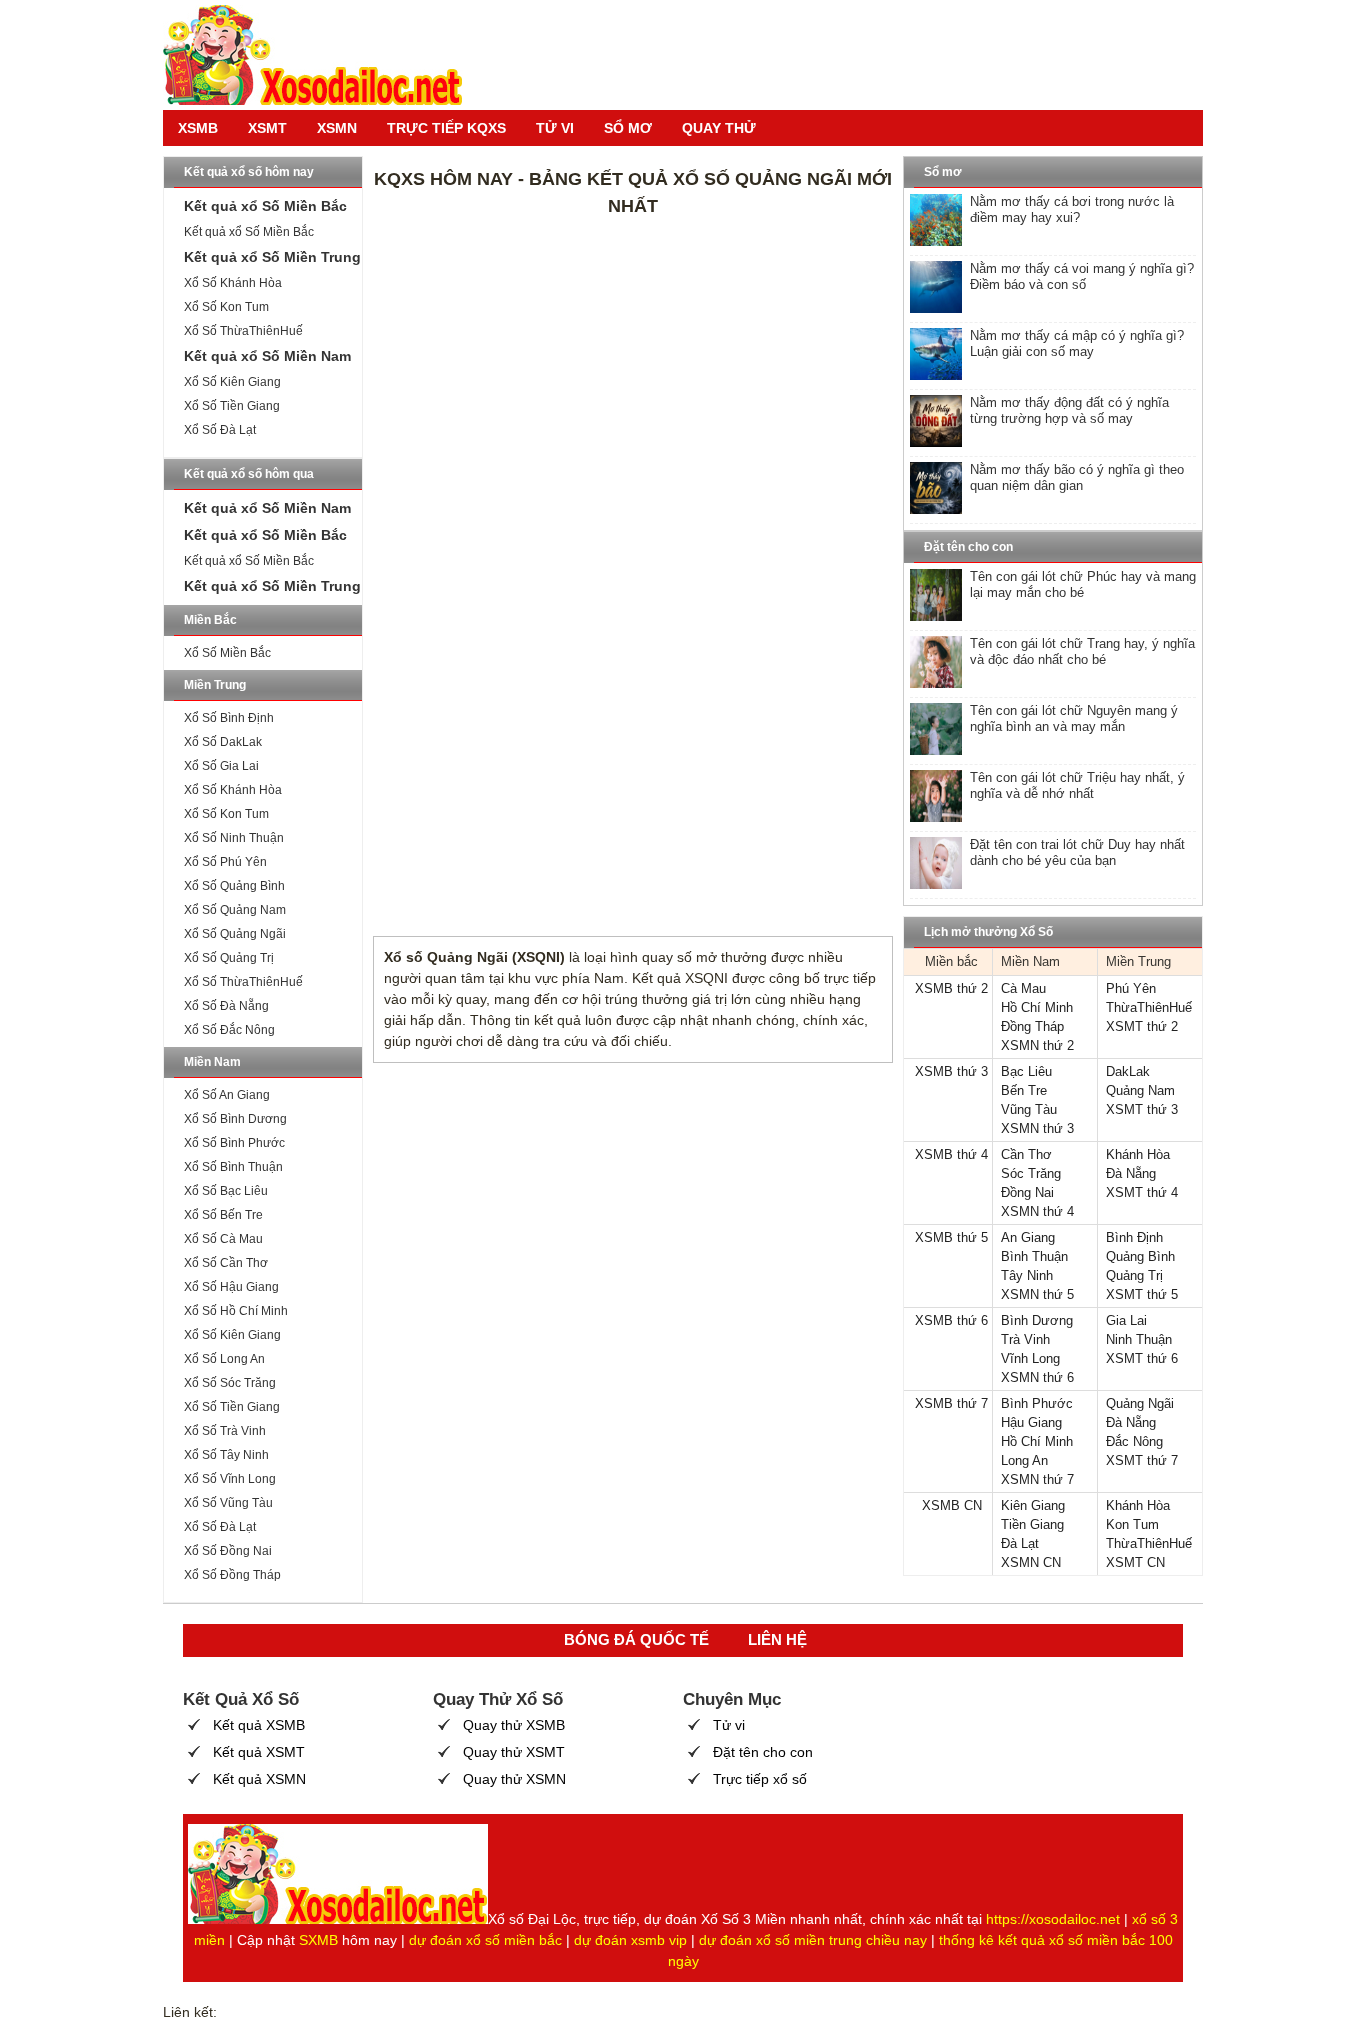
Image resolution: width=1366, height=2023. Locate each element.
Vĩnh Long (1030, 1358)
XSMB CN (952, 1505)
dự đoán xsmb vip (630, 1940)
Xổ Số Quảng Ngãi (235, 934)
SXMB (318, 1940)
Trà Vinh (1025, 1339)
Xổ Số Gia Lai (221, 766)
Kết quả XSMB (259, 1725)
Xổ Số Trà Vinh (225, 1431)
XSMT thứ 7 (1142, 1460)
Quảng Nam (1140, 1090)
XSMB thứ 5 (951, 1237)
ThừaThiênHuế (1149, 1007)
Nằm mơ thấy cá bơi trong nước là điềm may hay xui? (1072, 209)
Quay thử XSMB (514, 1725)
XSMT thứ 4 (1142, 1192)
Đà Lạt (1020, 1543)
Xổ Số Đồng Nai (228, 1551)
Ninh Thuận (1139, 1339)
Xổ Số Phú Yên (225, 862)
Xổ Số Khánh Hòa (233, 283)
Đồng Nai (1027, 1192)
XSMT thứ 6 (1142, 1358)
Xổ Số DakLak (223, 742)
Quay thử (719, 128)
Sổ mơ (628, 128)
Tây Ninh (1027, 1275)
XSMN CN (1031, 1562)
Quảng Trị (1134, 1275)
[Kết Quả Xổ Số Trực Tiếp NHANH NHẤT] (313, 55)
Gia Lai (1126, 1320)
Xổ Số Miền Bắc (227, 653)
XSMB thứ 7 (951, 1403)
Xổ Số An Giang (227, 1095)
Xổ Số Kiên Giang (232, 382)
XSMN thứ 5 (1037, 1294)
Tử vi (555, 128)
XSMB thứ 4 (951, 1154)
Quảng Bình (1140, 1256)
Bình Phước (1037, 1403)
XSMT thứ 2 (1142, 1026)
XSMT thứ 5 (1142, 1294)
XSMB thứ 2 (951, 988)
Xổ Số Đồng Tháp (232, 1575)
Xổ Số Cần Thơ (226, 1263)
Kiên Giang (1033, 1505)
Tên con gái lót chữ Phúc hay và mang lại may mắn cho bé (1083, 584)
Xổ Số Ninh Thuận (234, 838)
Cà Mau (1023, 988)
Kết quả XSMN (259, 1779)
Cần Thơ (1026, 1154)
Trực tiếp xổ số (760, 1779)
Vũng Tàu (1029, 1109)
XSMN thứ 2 (1037, 1045)
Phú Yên (1131, 988)
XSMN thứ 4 (1037, 1211)
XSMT (267, 128)
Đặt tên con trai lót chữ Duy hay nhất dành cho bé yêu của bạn (1077, 852)
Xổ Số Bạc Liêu (226, 1191)
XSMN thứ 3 (1037, 1128)
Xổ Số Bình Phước (234, 1143)
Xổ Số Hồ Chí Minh (236, 1311)
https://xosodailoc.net (1053, 1919)
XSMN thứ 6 (1037, 1377)
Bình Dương (1037, 1320)
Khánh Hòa (1138, 1154)
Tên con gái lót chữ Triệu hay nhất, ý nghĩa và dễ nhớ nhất (1077, 785)
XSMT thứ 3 (1142, 1109)
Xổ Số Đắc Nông (229, 1030)
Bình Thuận (1034, 1256)
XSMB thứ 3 (951, 1071)
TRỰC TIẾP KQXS (446, 128)
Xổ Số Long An (224, 1359)
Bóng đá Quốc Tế (636, 1639)
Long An (1024, 1460)
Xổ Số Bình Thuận (233, 1167)
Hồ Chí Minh (1037, 1007)
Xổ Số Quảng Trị (229, 958)
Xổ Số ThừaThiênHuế (243, 331)
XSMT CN (1135, 1562)
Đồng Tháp (1032, 1026)
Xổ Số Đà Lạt (220, 430)
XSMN (337, 128)
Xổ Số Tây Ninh (226, 1455)
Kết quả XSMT (259, 1752)
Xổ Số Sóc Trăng (230, 1383)
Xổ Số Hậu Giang (231, 1287)
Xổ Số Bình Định (229, 718)
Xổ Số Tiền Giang (232, 406)
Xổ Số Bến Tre (223, 1215)
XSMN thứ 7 (1037, 1479)
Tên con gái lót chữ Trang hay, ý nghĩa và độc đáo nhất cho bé (1082, 651)
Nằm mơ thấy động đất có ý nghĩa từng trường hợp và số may (1069, 410)
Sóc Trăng (1031, 1173)
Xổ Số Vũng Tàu (228, 1503)
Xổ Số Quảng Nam (235, 910)
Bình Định (1134, 1237)
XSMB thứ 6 (951, 1320)
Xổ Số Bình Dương (235, 1119)
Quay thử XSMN (514, 1779)
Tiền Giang (1032, 1524)
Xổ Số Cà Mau (223, 1239)
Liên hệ (777, 1639)
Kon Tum (1132, 1524)
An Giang (1028, 1237)
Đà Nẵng (1131, 1173)
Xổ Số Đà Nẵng (226, 1006)
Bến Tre (1024, 1090)
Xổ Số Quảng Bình (234, 886)
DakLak (1128, 1071)
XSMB (198, 128)
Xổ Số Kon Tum (226, 307)
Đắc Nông (1134, 1441)
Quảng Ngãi (1140, 1403)
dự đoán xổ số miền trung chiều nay (813, 1940)
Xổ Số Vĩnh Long (230, 1479)
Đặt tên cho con (763, 1752)
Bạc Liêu (1026, 1071)
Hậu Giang (1031, 1422)
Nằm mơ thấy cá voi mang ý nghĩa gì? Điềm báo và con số (1082, 276)
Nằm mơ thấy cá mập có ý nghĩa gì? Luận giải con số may (1077, 343)
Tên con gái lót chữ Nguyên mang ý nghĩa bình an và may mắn (1074, 718)
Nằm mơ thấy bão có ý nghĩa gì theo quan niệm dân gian (1077, 477)
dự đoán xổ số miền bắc (485, 1940)
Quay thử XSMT (514, 1752)
